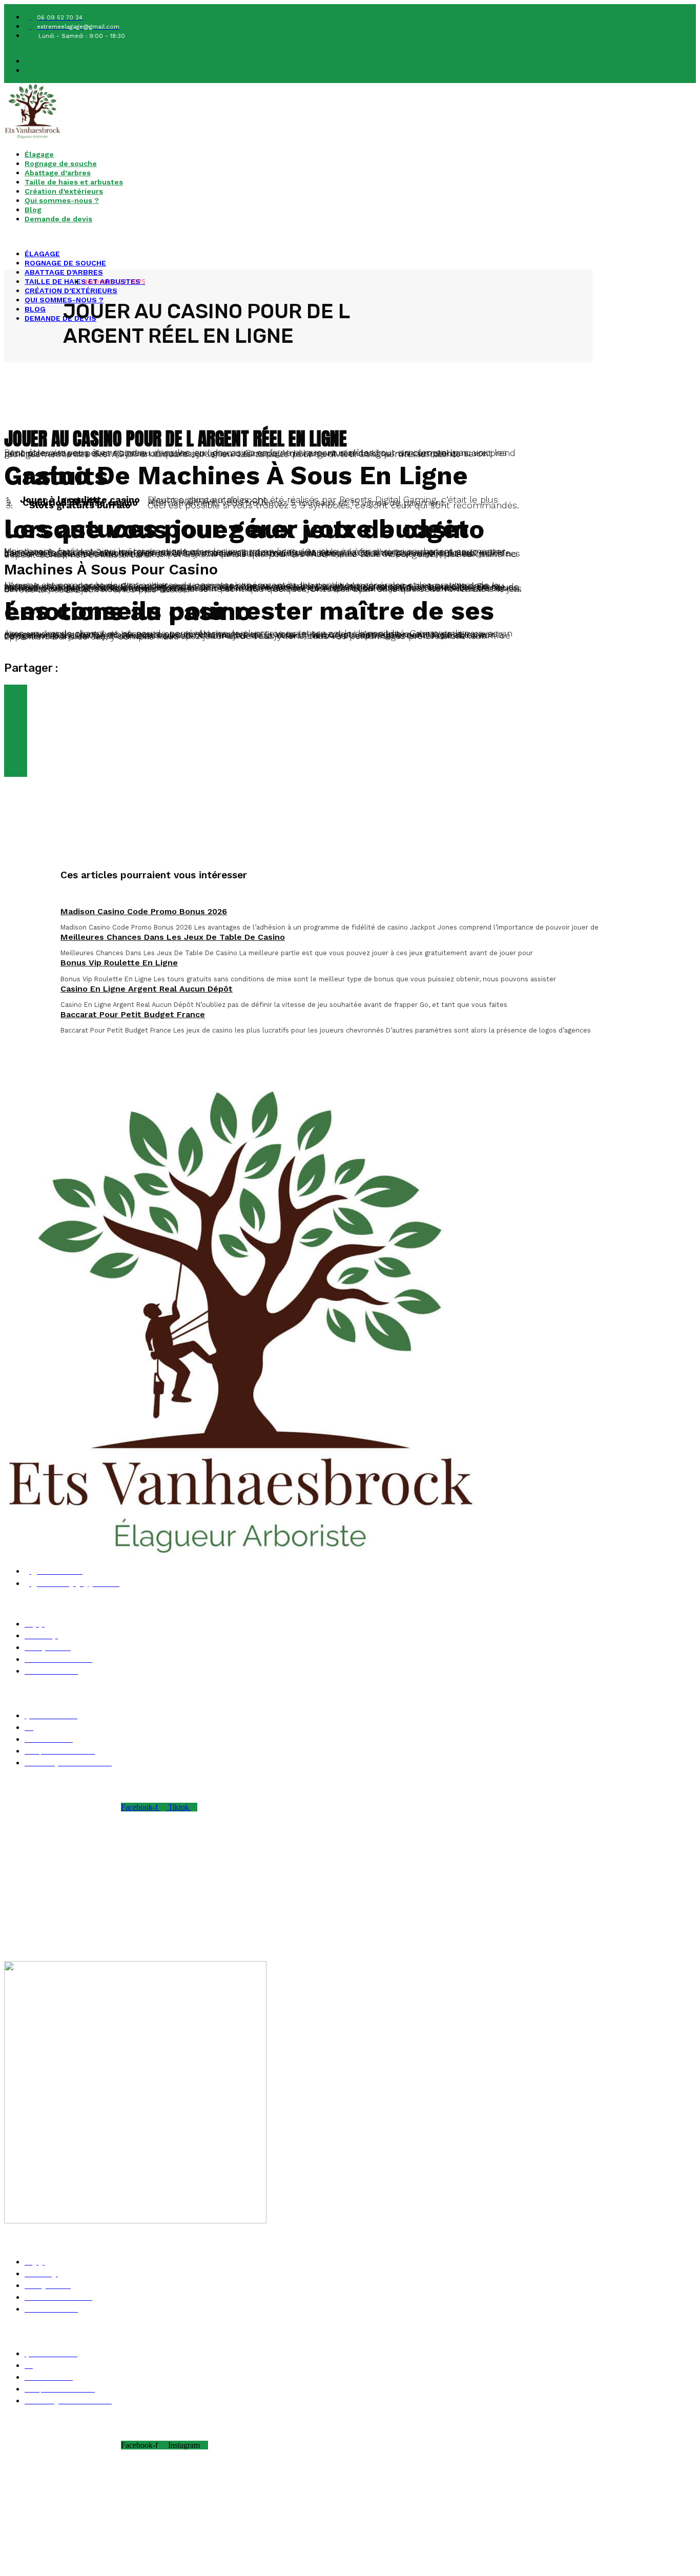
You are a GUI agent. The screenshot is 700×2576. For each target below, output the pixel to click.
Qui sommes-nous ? (62, 200)
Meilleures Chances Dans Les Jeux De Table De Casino (173, 937)
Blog (33, 210)
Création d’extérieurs (64, 191)
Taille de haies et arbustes (74, 182)
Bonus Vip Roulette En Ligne (119, 963)
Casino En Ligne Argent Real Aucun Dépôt (147, 989)
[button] (256, 236)
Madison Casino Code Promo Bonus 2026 (144, 911)
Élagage (39, 154)
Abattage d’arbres (58, 173)
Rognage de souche (61, 163)
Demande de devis (58, 219)
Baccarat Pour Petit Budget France (133, 1014)
